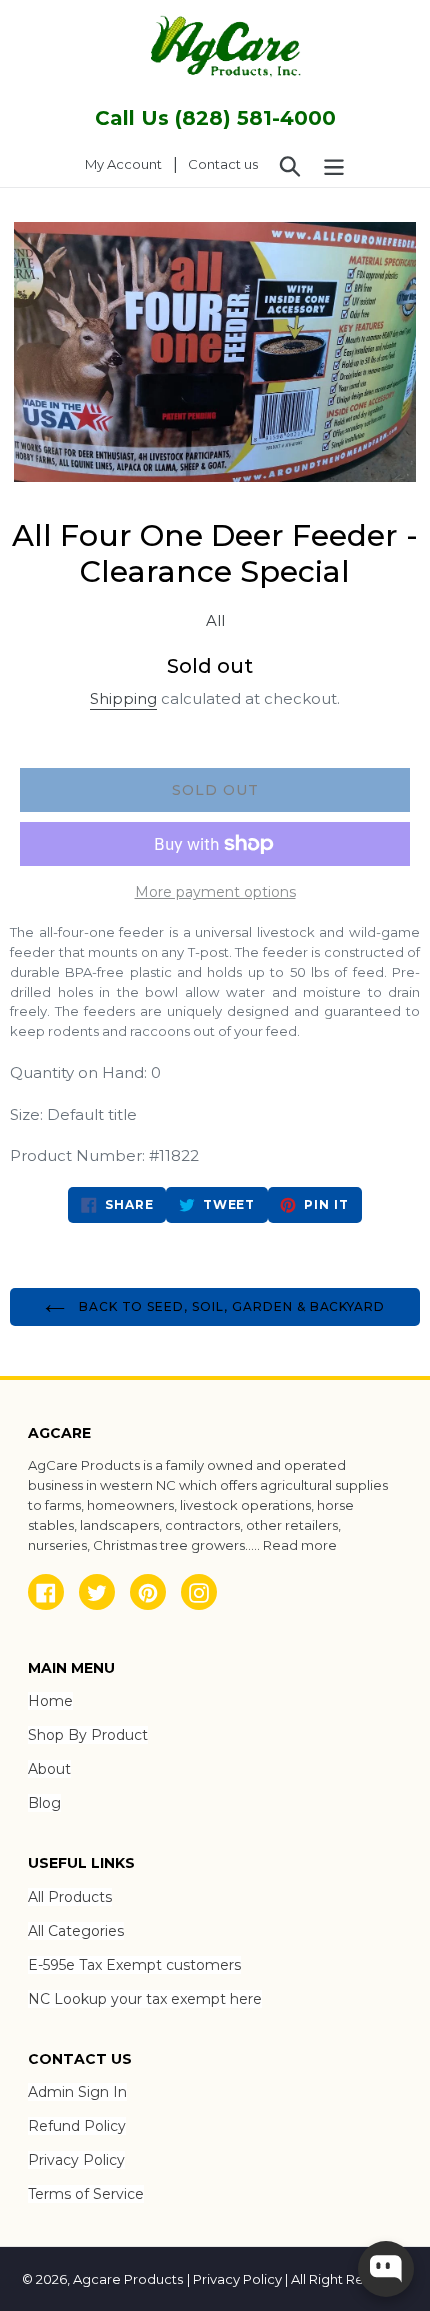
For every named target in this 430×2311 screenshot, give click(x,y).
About (49, 1769)
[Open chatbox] (386, 2269)
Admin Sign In (77, 2092)
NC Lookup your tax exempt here (145, 1999)
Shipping (123, 698)
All (215, 620)
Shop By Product (88, 1735)
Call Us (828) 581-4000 (215, 118)
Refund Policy (77, 2126)
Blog (44, 1803)
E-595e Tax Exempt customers (134, 1965)
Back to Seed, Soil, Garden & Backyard (230, 1306)
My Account (129, 163)
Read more (300, 1545)
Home (50, 1701)
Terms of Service (86, 2194)
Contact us (223, 164)
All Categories (76, 1931)
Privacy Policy (76, 2160)
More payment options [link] (215, 892)
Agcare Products (128, 2279)
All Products (70, 1897)
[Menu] (334, 165)
